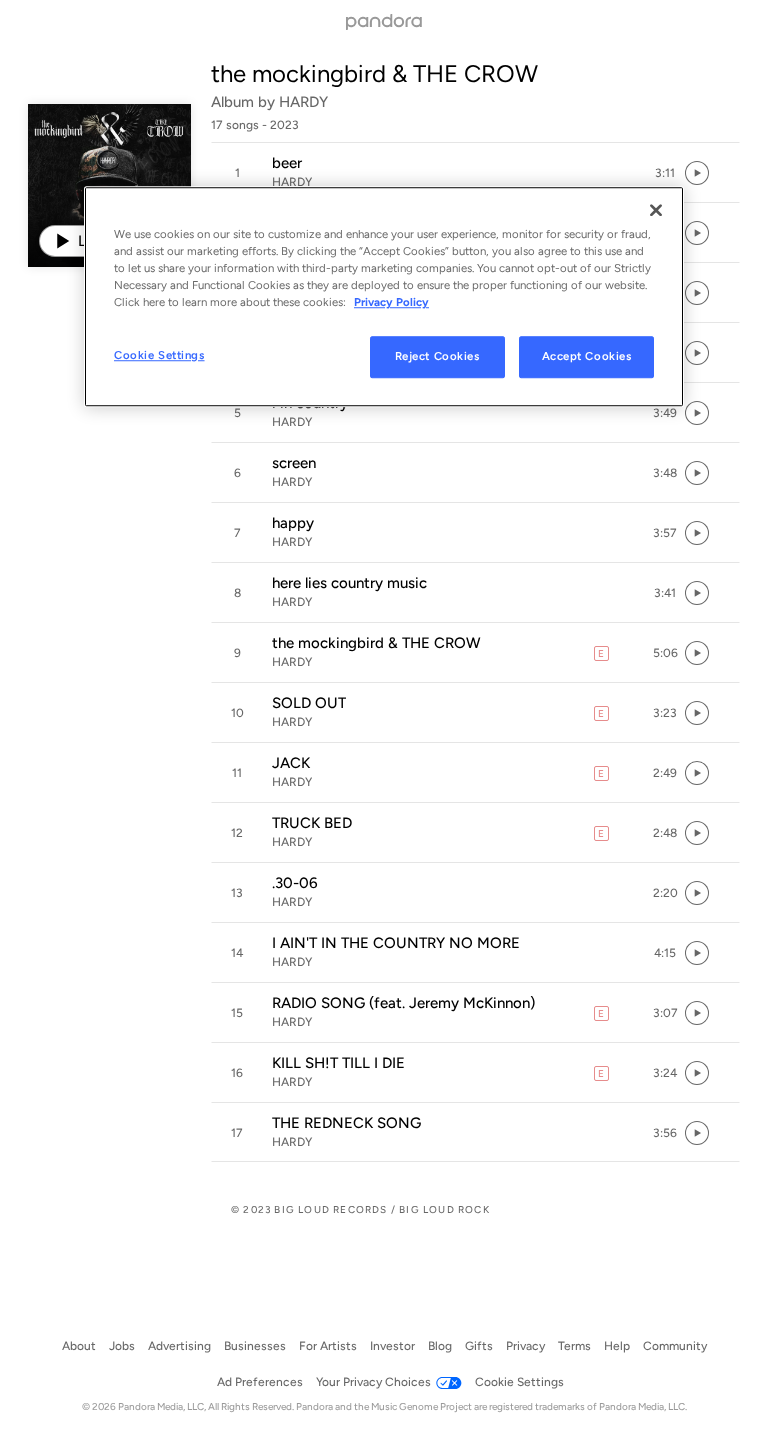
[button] (475, 173)
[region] (384, 296)
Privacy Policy (391, 302)
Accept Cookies (587, 356)
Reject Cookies (437, 356)
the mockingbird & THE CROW (374, 73)
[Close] (656, 210)
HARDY (303, 102)
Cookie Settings (159, 355)
